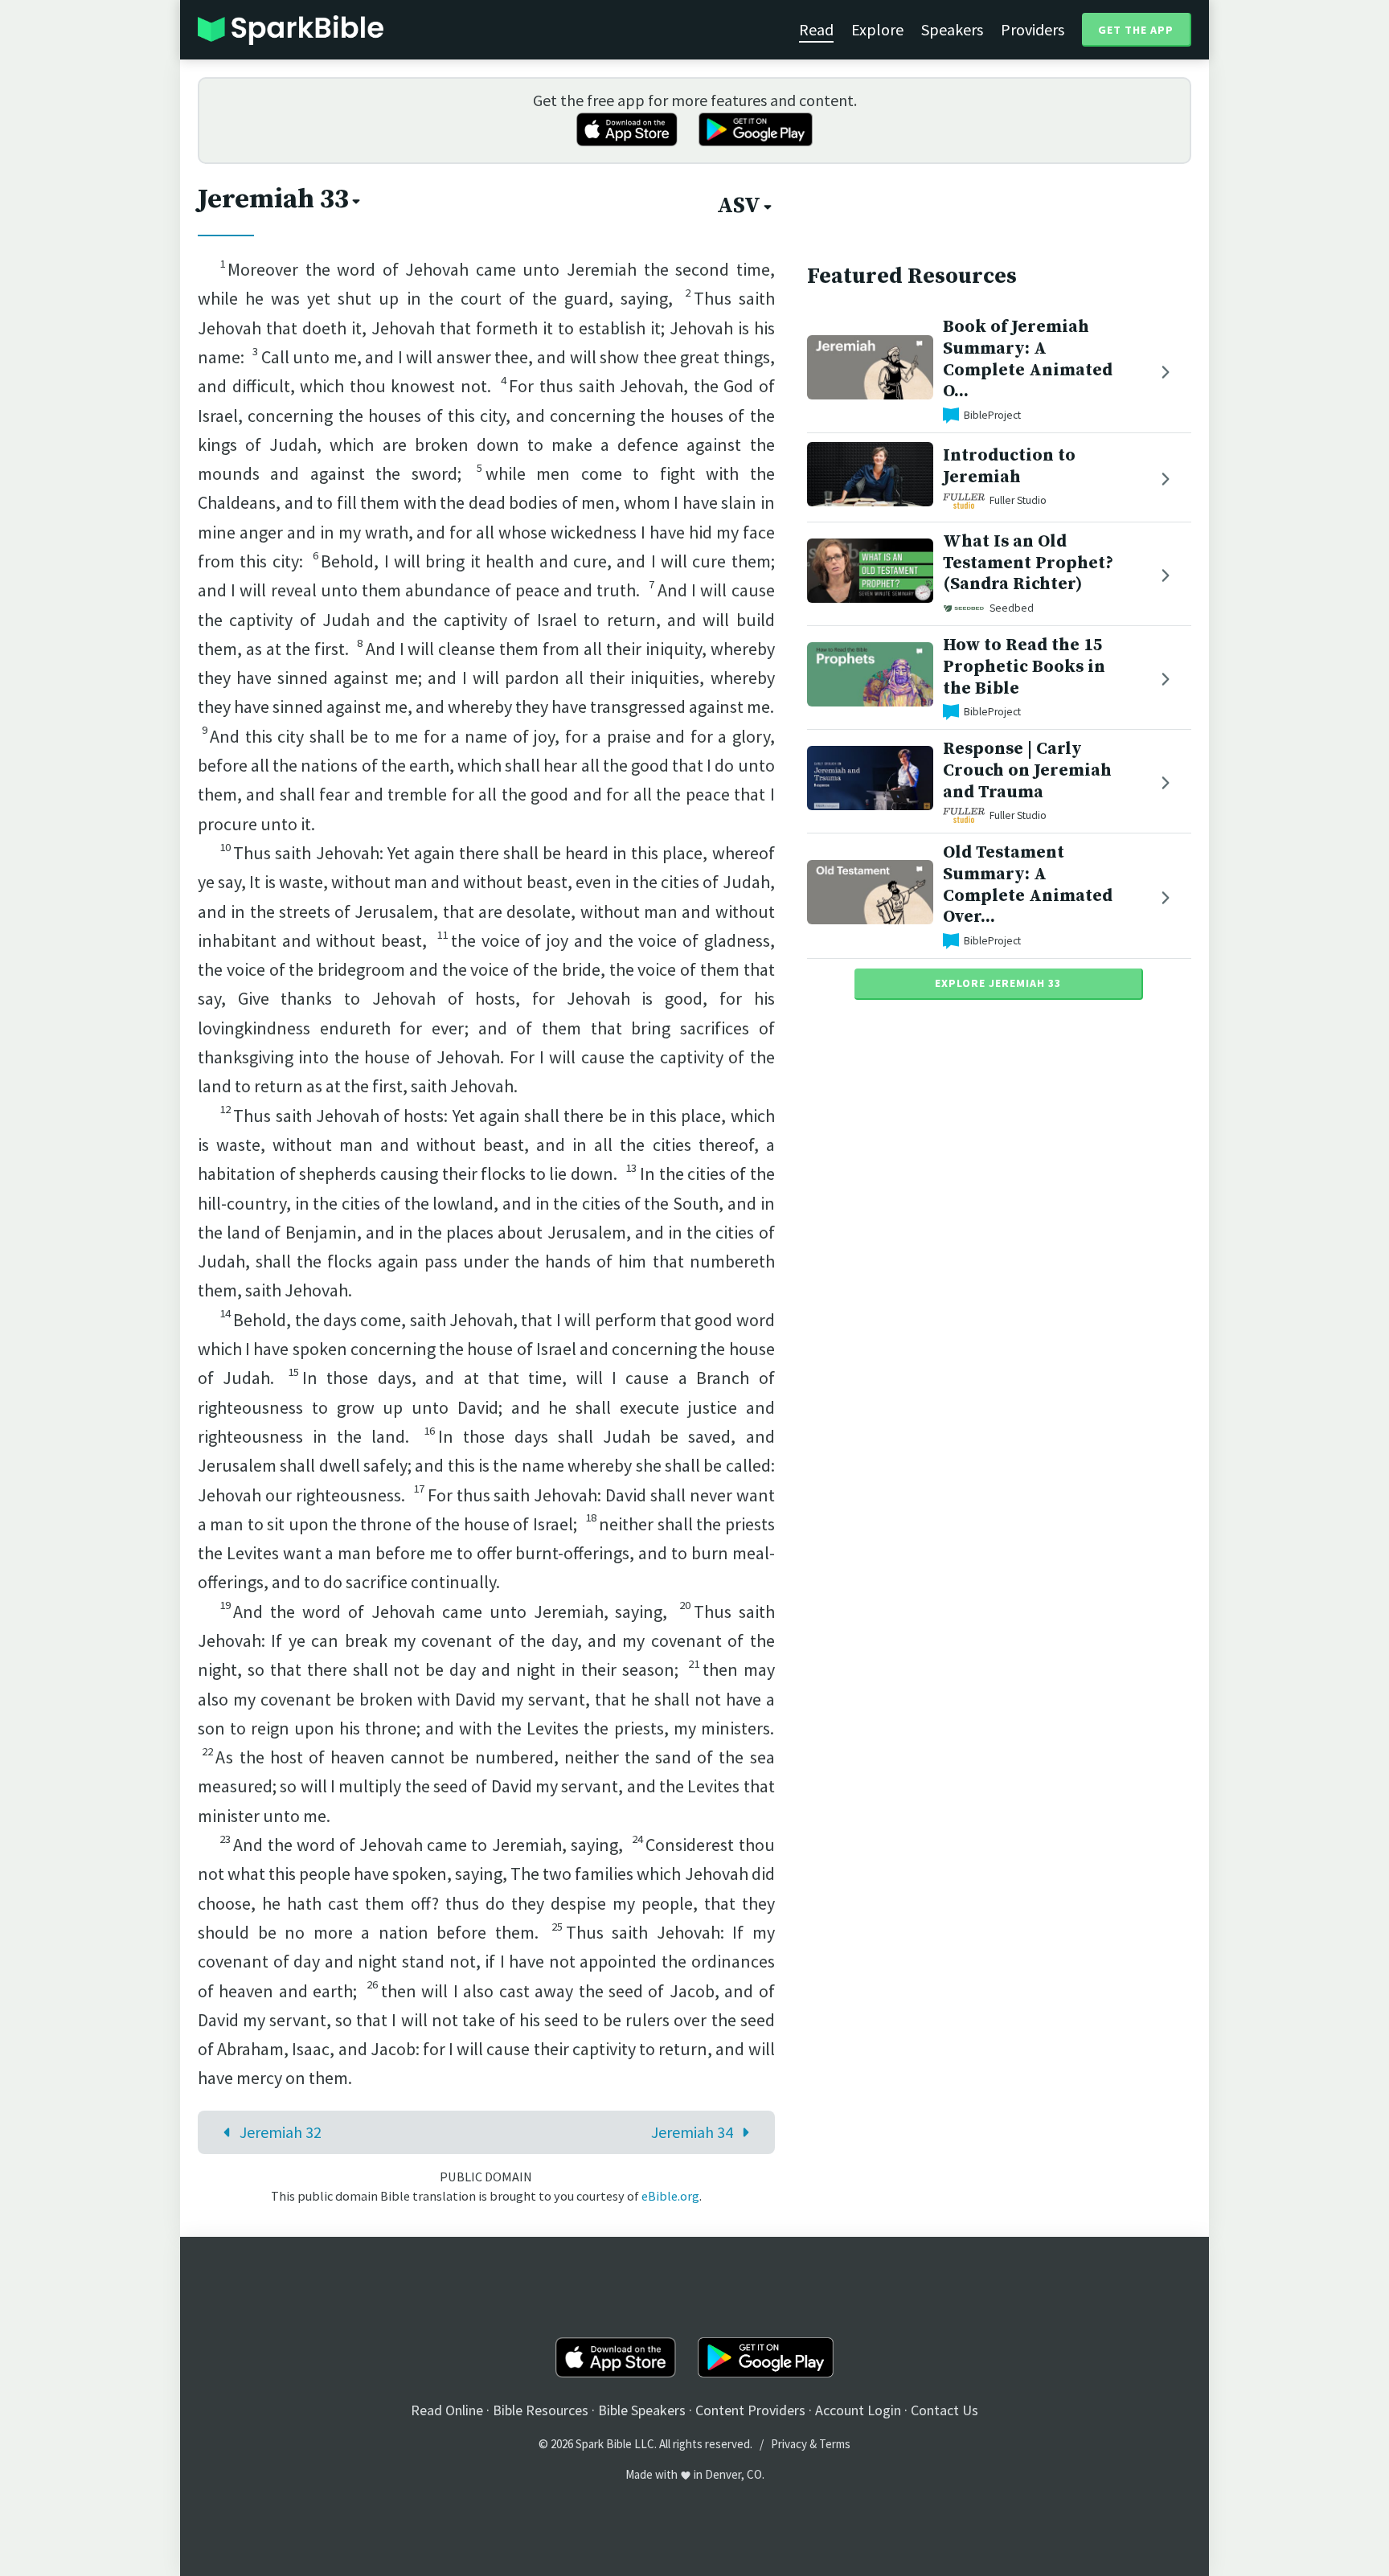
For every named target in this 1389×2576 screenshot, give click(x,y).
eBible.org (670, 2196)
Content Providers (750, 2410)
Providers (1033, 29)
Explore (877, 29)
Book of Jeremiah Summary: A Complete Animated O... (1028, 359)
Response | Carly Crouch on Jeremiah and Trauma (1027, 770)
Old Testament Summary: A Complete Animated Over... (1028, 885)
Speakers (952, 29)
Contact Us (944, 2410)
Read (816, 29)
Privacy (789, 2444)
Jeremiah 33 (273, 199)
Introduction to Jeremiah (1009, 466)
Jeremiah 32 (281, 2132)
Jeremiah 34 (692, 2132)
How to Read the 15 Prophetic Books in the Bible (1024, 667)
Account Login (858, 2410)
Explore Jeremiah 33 (998, 983)
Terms (835, 2444)
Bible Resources (541, 2410)
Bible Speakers (642, 2410)
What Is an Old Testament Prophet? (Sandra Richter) (1028, 563)
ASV (739, 206)
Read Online (447, 2410)
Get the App (1136, 30)
